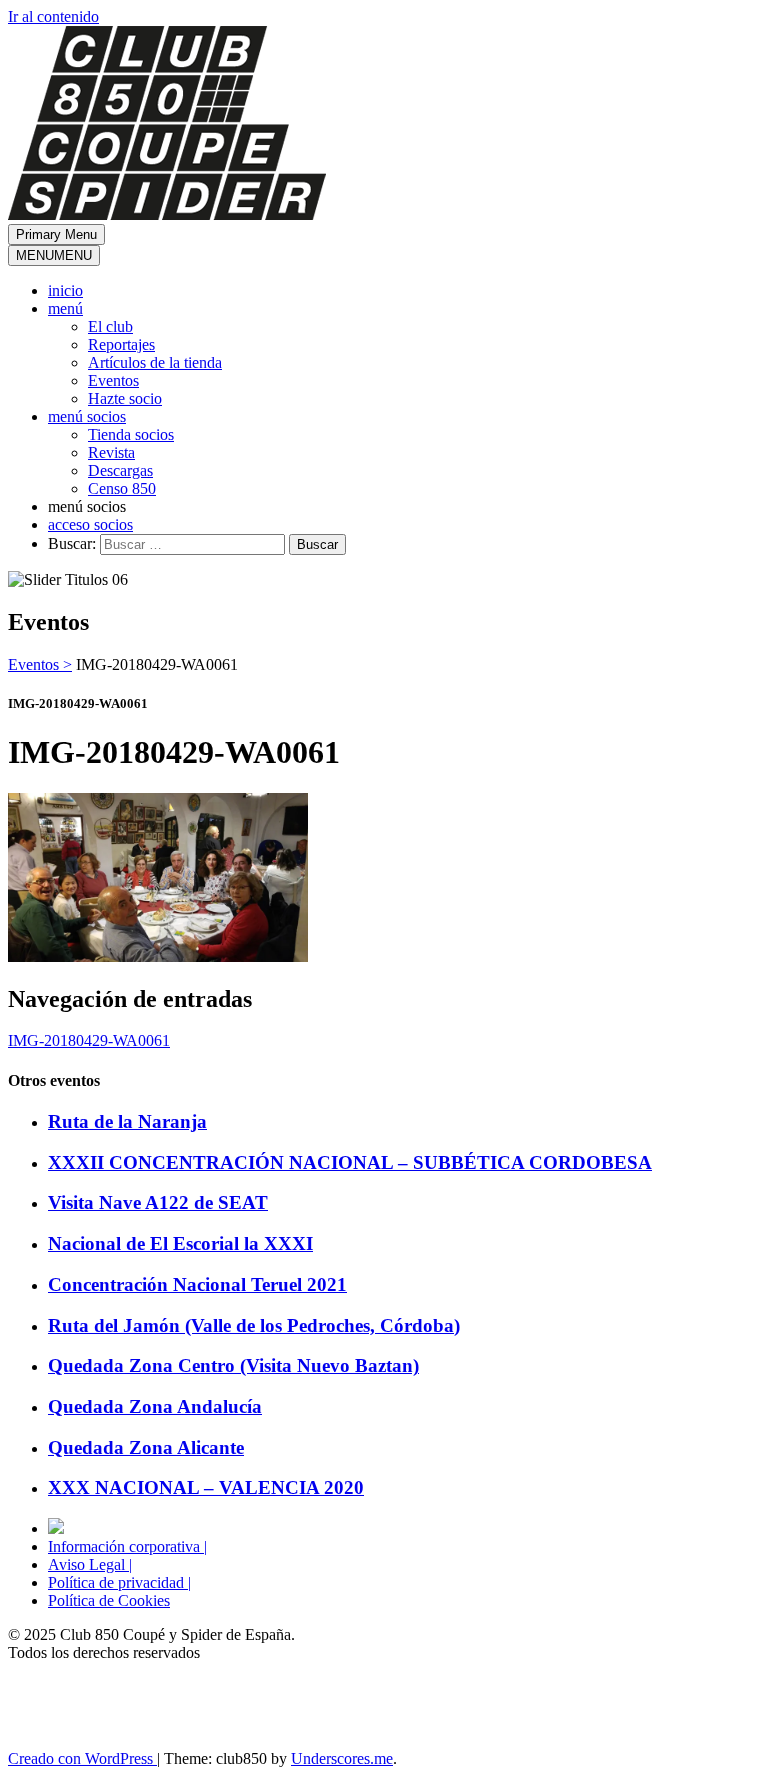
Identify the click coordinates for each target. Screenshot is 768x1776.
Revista (111, 452)
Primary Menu (56, 234)
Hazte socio (125, 398)
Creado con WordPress (82, 1758)
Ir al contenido (53, 16)
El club (110, 326)
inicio (65, 290)
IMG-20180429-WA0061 (89, 1040)
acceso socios (90, 524)
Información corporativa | (127, 1546)
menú (65, 308)
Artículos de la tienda (155, 362)
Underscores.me (342, 1758)
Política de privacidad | (119, 1582)
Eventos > (40, 664)
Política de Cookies (109, 1600)
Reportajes (121, 344)
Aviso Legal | (90, 1564)
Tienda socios (131, 434)
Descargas (120, 470)
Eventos (113, 380)
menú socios (87, 416)
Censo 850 (122, 488)
